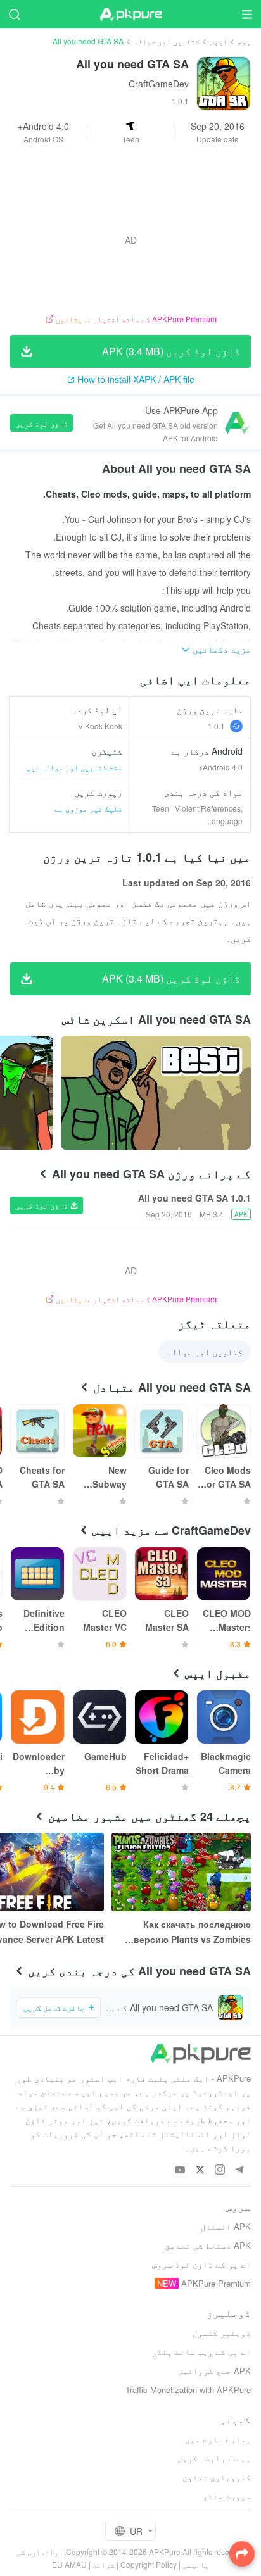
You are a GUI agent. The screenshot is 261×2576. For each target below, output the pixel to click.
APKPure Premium (216, 2283)
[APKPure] (130, 15)
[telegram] (239, 2171)
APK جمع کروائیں (214, 2371)
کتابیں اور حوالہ (167, 41)
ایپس (219, 41)
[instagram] (220, 2171)
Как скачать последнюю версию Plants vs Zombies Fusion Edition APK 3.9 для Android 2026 (191, 1932)
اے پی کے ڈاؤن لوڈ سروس (201, 2264)
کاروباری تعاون (217, 2477)
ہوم (244, 41)
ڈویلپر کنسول (222, 2333)
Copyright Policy (149, 2564)
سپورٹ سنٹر (227, 2496)
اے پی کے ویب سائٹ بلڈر (201, 2352)
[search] (14, 14)
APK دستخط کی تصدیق (208, 2245)
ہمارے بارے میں (218, 2439)
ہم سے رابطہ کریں (214, 2458)
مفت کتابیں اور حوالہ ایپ (74, 767)
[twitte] (200, 2171)
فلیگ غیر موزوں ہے (88, 808)
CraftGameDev (159, 84)
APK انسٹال (226, 2226)
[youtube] (180, 2171)
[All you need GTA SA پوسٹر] (156, 1093)
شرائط (104, 2564)
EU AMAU (69, 2564)
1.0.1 (216, 726)
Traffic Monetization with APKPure (188, 2390)
